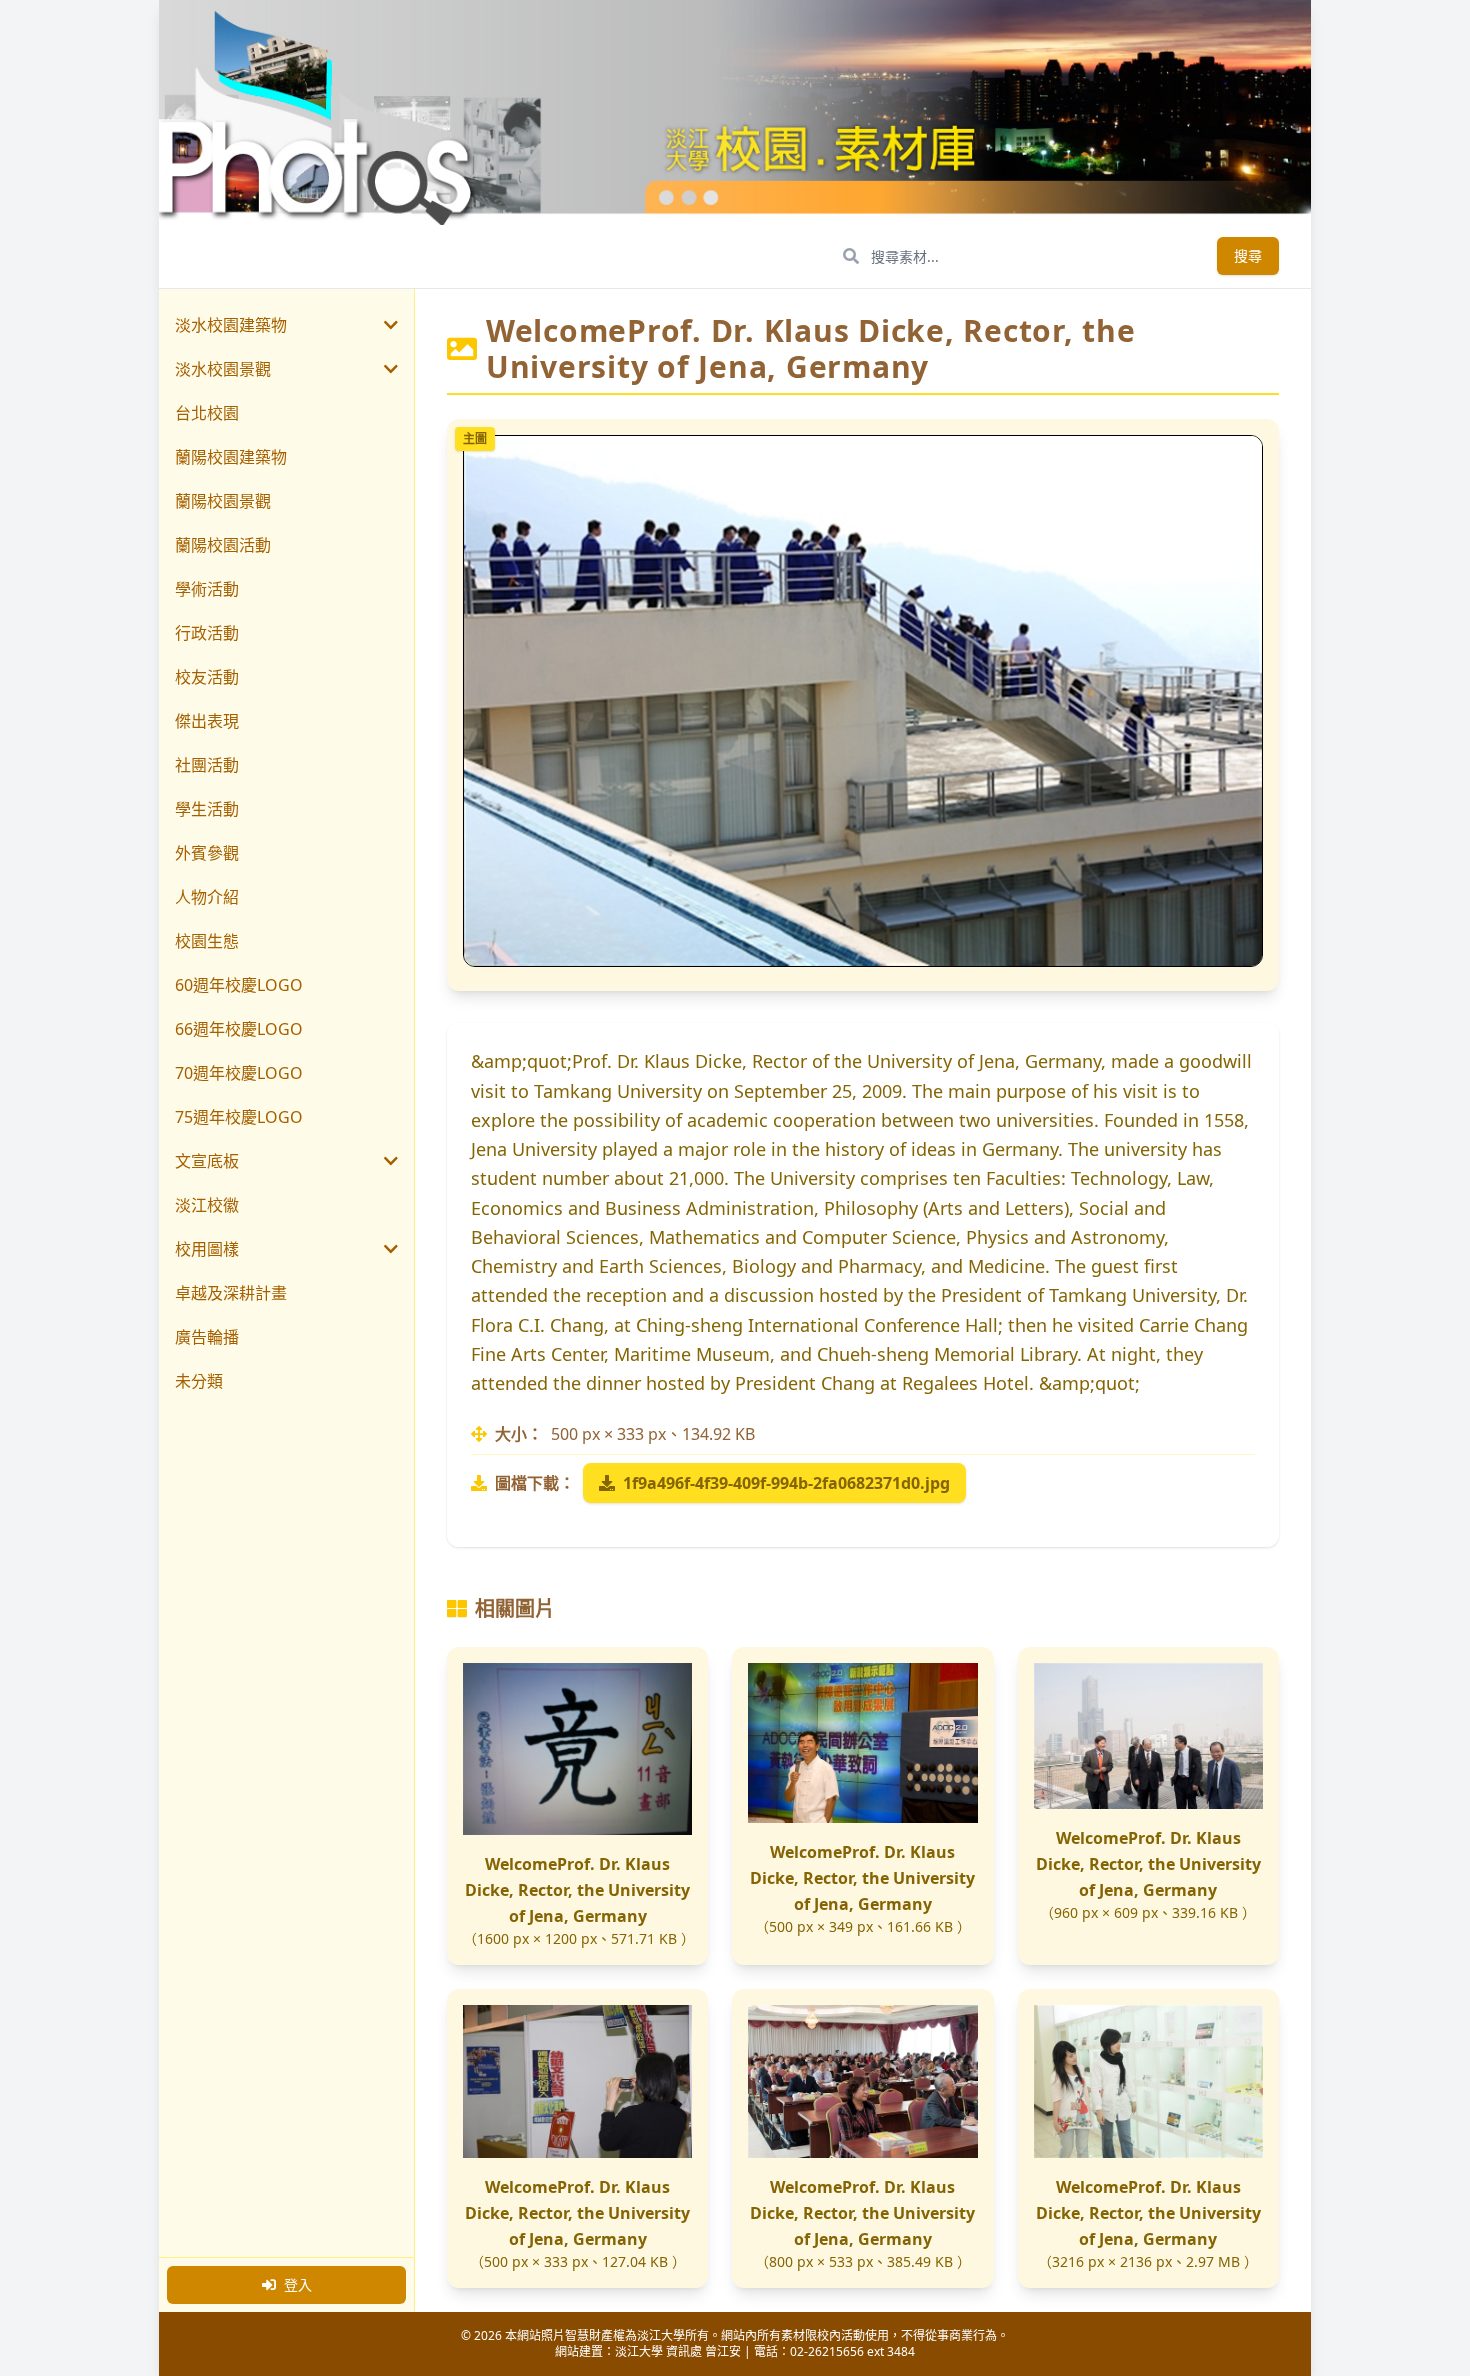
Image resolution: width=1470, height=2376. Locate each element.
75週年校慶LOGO (239, 1117)
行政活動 (207, 633)
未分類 (199, 1381)
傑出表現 (207, 721)
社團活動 (207, 765)
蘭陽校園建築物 (231, 457)
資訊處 (684, 2351)
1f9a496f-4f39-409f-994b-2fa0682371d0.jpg (786, 1483)
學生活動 (207, 809)
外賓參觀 (207, 853)
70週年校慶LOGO (239, 1073)
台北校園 (207, 413)
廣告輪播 (207, 1337)
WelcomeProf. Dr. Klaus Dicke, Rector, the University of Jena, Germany (577, 1890)
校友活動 (207, 677)
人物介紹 (207, 897)
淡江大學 (639, 2351)
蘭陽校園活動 (223, 545)
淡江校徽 (207, 1205)
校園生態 (207, 941)
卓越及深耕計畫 (231, 1293)
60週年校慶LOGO (239, 985)
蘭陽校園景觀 (223, 501)
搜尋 (1248, 255)
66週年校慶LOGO (239, 1029)
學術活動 (207, 589)
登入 (298, 2284)
